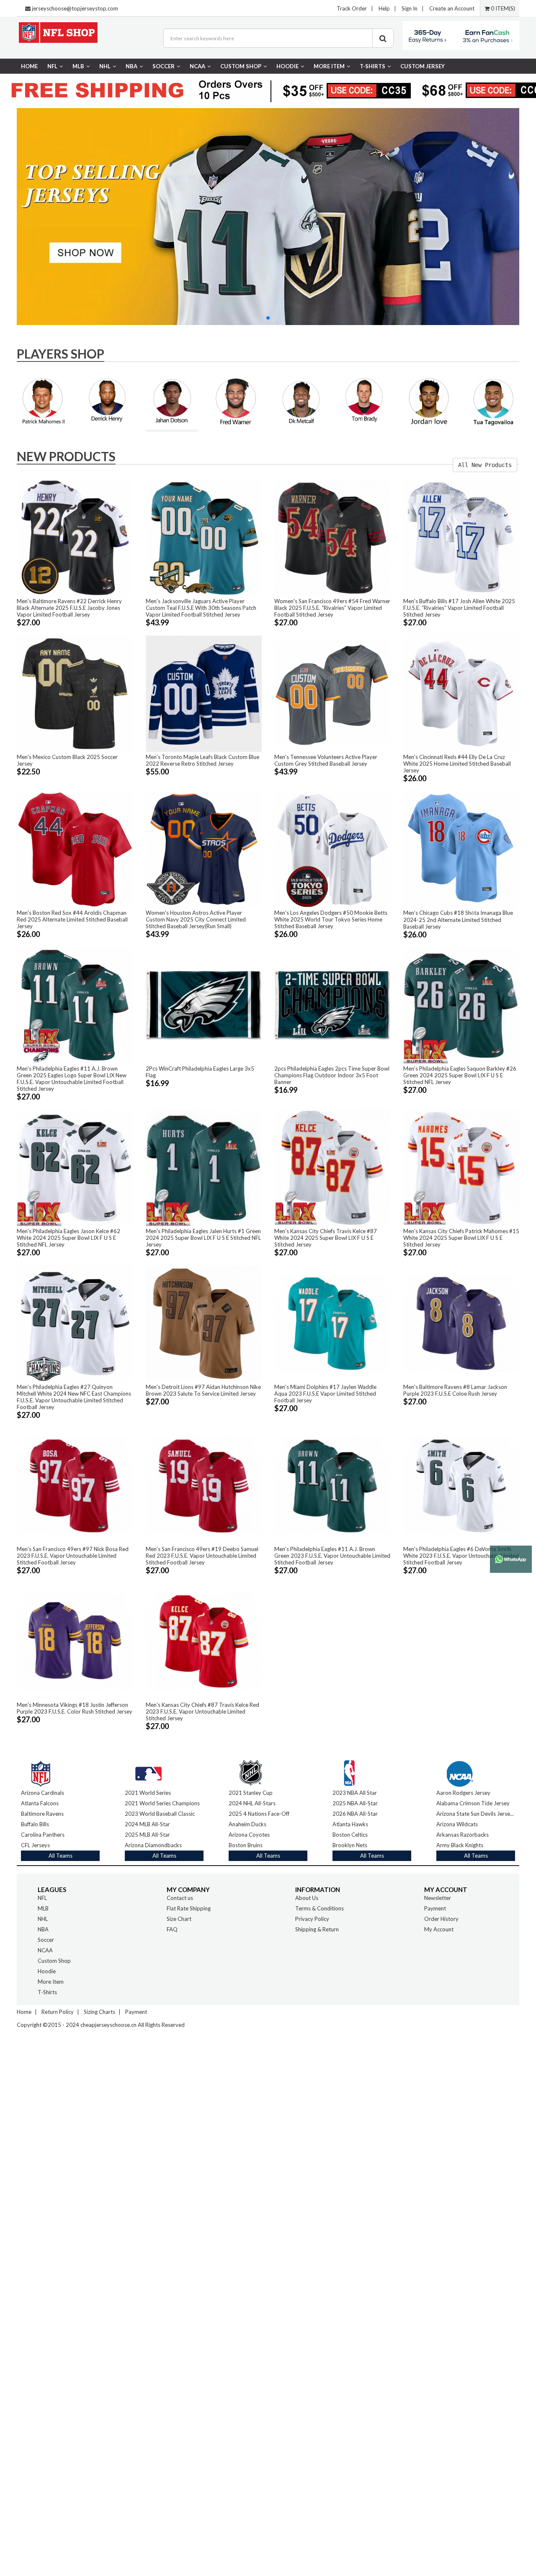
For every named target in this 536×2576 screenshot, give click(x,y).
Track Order (352, 8)
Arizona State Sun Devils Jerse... (475, 1814)
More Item (329, 66)
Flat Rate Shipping (189, 1908)
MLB (78, 66)
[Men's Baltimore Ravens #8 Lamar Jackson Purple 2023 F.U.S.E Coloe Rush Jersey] (461, 1323)
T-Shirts (372, 66)
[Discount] (268, 216)
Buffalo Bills (35, 1824)
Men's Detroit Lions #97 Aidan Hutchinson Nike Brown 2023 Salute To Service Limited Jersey (203, 1390)
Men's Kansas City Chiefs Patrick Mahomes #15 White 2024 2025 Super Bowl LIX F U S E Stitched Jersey (461, 1238)
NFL (52, 66)
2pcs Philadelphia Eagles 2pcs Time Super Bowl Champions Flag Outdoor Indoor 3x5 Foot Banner (332, 1075)
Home (29, 66)
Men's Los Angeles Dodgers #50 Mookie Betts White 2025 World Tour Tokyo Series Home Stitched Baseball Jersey (331, 919)
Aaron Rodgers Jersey (463, 1793)
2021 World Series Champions (162, 1803)
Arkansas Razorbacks (463, 1835)
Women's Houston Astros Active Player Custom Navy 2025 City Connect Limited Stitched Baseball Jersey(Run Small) (196, 919)
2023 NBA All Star (355, 1793)
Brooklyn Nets (350, 1845)
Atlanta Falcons (40, 1803)
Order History (441, 1919)
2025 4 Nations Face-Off (259, 1814)
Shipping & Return (317, 1929)
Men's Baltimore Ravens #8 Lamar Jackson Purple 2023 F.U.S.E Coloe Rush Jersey (455, 1390)
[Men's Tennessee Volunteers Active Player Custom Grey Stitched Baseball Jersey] (332, 693)
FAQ (172, 1929)
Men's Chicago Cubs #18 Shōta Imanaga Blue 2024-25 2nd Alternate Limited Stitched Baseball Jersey (458, 920)
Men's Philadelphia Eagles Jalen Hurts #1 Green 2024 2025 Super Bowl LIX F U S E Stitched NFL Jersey (203, 1238)
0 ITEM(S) (502, 8)
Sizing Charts (99, 2012)
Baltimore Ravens (42, 1814)
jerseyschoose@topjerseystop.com (75, 8)
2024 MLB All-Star (147, 1824)
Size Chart (179, 1919)
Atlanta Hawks (350, 1824)
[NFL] (41, 1771)
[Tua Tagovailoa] (493, 401)
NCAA (197, 66)
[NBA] (349, 1771)
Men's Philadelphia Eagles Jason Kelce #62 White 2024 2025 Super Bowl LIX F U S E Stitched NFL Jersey (68, 1238)
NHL (105, 66)
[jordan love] (429, 401)
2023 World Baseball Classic (160, 1814)
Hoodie (287, 66)
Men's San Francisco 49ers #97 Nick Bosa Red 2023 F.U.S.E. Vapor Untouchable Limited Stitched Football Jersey (73, 1556)
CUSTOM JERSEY (423, 66)
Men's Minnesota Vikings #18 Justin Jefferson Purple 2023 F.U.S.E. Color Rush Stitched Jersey (75, 1708)
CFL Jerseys (35, 1845)
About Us (307, 1898)
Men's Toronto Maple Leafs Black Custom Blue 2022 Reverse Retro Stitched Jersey (202, 760)
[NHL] (251, 1771)
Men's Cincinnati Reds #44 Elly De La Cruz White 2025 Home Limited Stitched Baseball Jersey (457, 764)
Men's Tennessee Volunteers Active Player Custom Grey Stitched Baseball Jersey (326, 760)
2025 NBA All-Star (355, 1803)
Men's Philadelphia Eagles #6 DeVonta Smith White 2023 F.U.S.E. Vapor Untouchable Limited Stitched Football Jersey (461, 1556)
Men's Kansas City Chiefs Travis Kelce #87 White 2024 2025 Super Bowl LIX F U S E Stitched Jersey (326, 1238)
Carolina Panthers (43, 1835)
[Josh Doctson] (172, 403)
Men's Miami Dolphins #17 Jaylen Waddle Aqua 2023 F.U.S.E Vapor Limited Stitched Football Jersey (325, 1394)
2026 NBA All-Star (355, 1814)
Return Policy (58, 2012)
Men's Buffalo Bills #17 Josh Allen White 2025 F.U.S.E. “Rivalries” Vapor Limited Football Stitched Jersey (459, 608)
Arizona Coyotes (249, 1835)
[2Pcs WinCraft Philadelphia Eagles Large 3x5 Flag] (204, 1005)
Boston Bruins (246, 1845)
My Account (439, 1929)
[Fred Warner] (236, 403)
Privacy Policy (312, 1919)
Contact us (180, 1898)
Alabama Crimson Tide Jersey (473, 1803)
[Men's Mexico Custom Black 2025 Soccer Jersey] (75, 693)
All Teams (61, 1856)
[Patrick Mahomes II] (43, 401)
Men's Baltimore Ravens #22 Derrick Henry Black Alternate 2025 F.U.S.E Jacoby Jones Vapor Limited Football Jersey (69, 608)
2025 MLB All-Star (147, 1835)
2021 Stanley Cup (251, 1793)
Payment (435, 1908)
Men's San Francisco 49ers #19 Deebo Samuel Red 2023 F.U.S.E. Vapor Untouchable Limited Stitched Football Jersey (202, 1556)
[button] (268, 318)
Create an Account (452, 8)
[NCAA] (460, 1771)
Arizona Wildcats (457, 1824)
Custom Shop (241, 66)
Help (384, 8)
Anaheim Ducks (247, 1824)
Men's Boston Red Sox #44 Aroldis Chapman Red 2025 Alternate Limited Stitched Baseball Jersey (72, 919)
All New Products (485, 465)
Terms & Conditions (320, 1908)
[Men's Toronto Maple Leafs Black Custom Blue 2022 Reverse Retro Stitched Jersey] (204, 693)
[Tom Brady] (365, 401)
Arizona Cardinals (43, 1793)
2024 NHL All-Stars (252, 1803)
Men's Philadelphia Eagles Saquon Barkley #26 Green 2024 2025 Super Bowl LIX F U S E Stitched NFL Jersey (460, 1075)
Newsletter (438, 1898)
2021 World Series (148, 1793)
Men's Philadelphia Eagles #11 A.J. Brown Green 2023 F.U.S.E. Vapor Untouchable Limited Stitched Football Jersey (332, 1556)
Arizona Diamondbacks (153, 1845)
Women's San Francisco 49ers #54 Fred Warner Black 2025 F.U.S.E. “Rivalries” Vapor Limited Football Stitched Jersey (332, 608)
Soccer (164, 66)
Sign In (410, 8)
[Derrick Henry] (107, 400)
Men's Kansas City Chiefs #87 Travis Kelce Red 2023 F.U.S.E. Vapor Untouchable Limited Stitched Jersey (202, 1711)
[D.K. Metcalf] (300, 401)
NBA (131, 66)
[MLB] (148, 1771)
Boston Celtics (350, 1835)
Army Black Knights (460, 1845)
